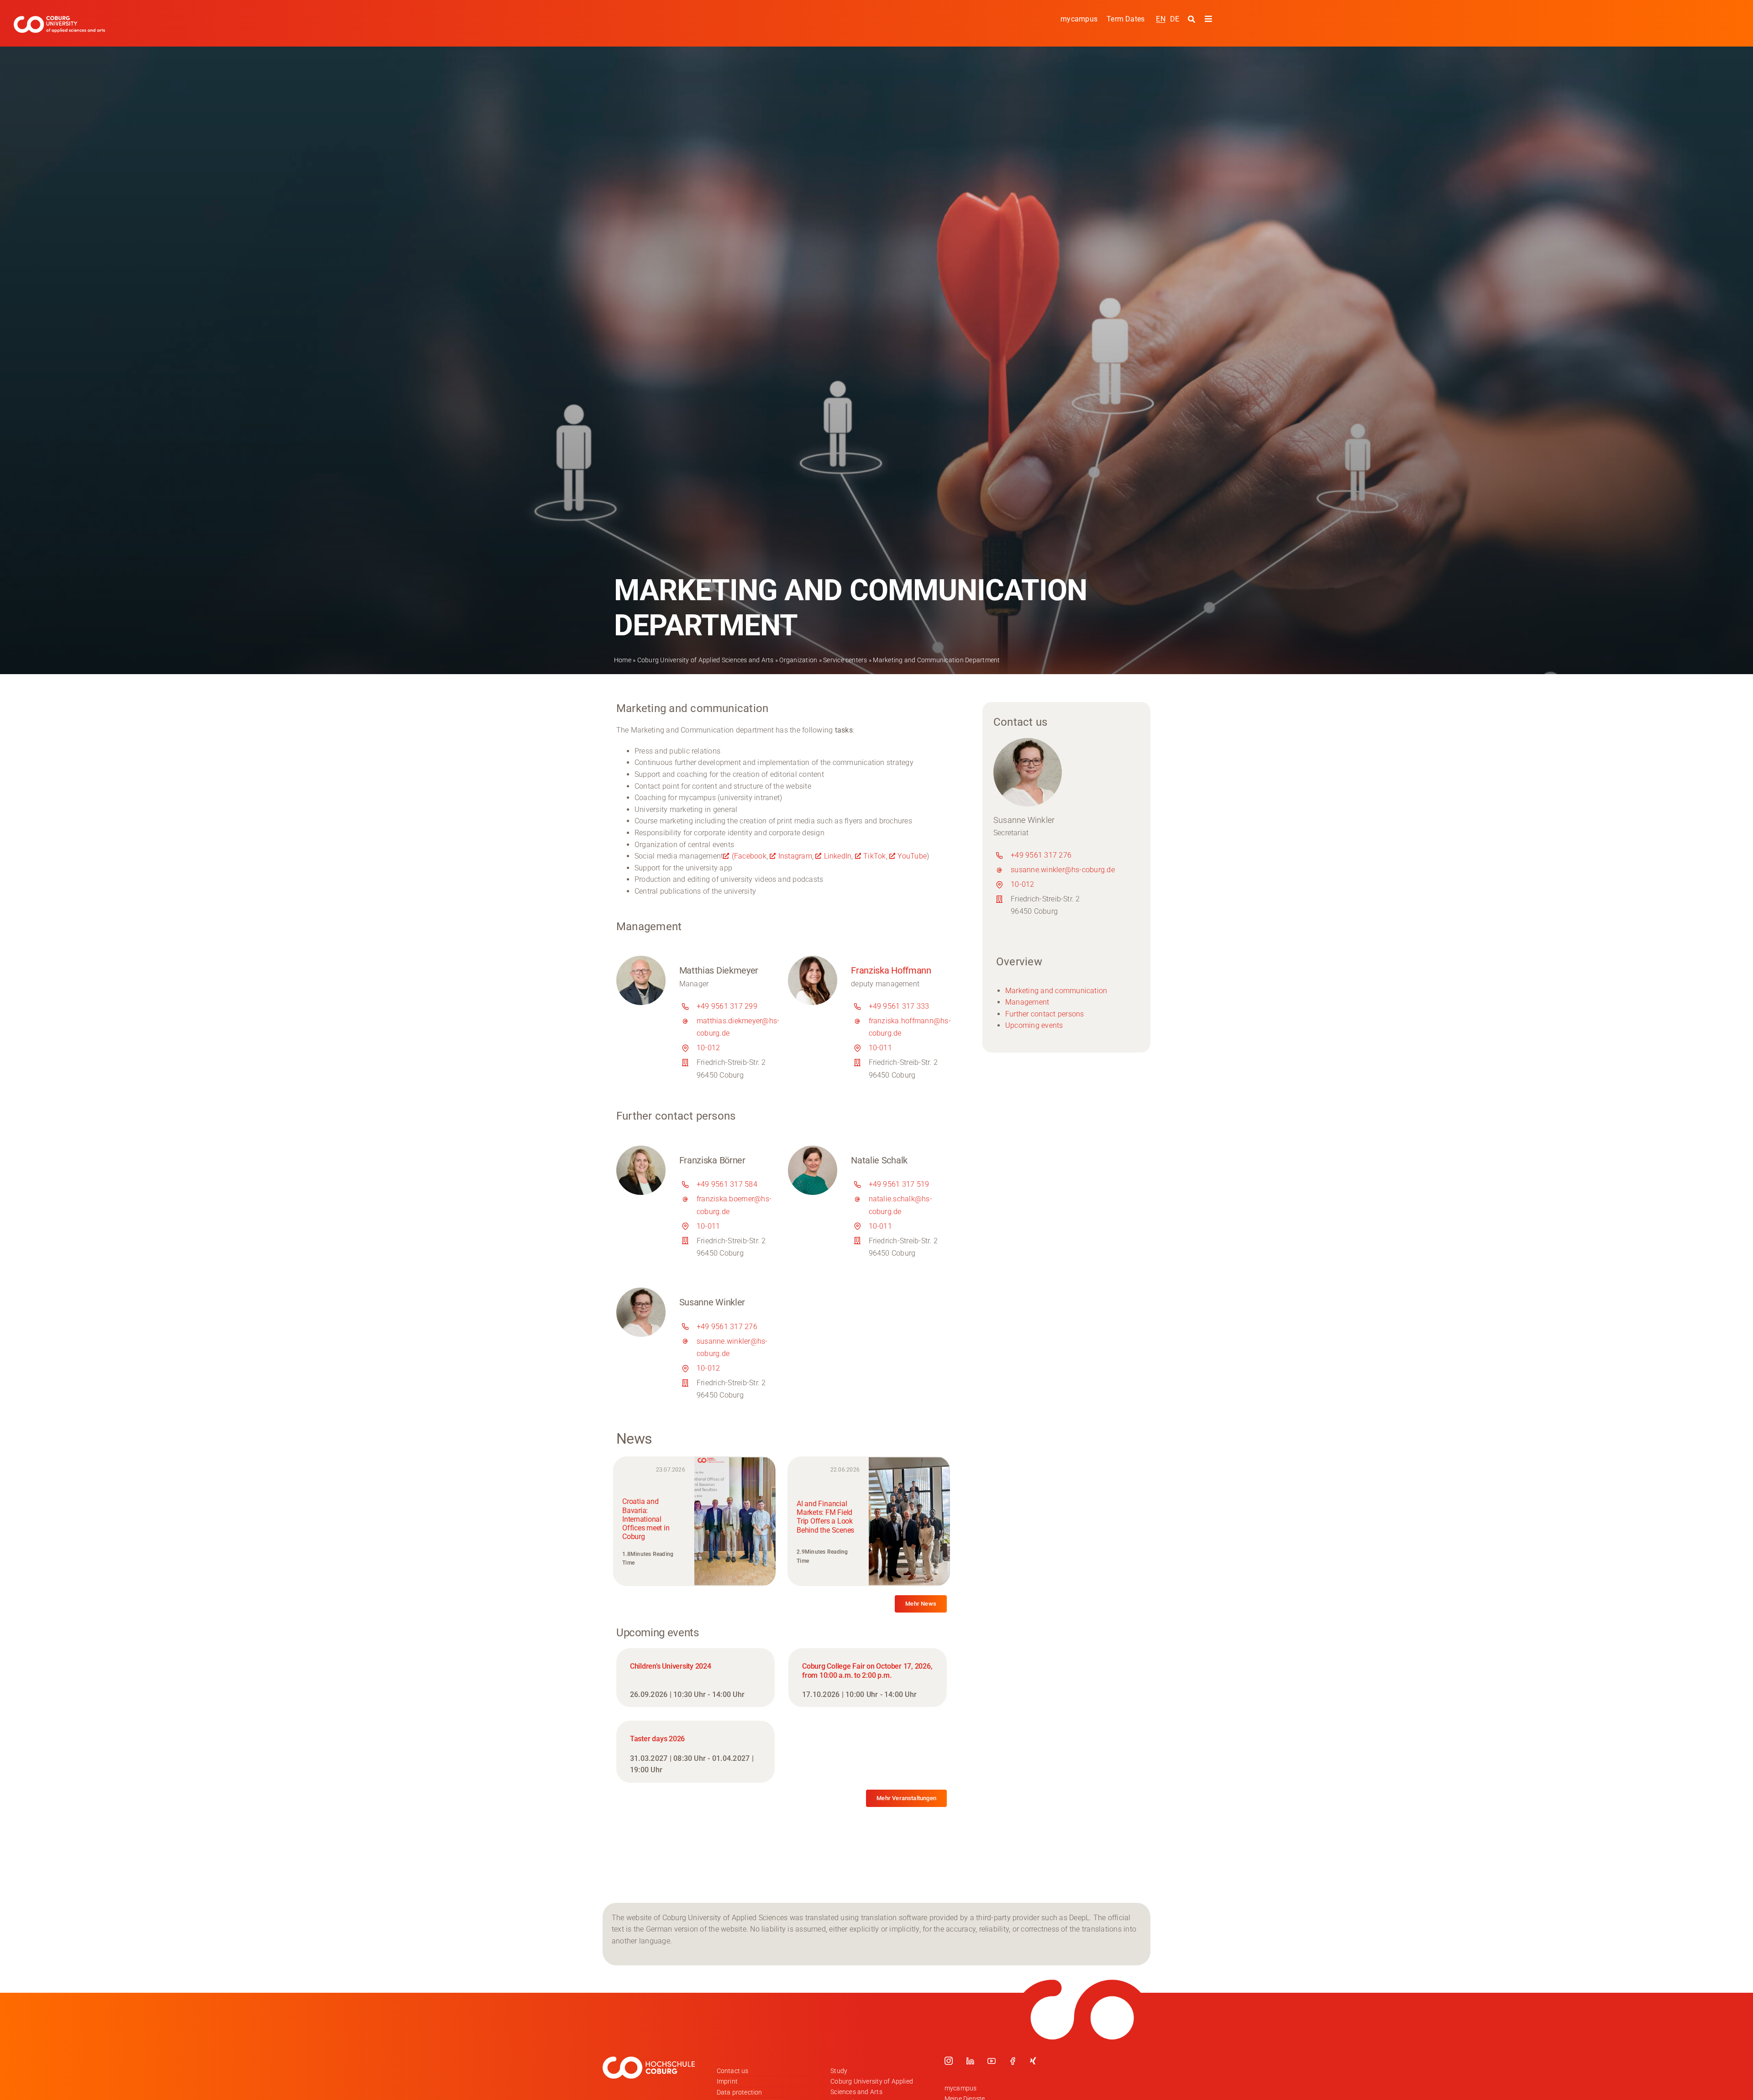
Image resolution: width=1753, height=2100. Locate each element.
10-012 (708, 1048)
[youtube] (992, 2061)
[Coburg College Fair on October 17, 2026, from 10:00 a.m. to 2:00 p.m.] (868, 1678)
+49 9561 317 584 (727, 1184)
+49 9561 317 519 (899, 1184)
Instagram (795, 856)
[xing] (1033, 2061)
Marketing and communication (1056, 991)
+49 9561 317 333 (899, 1006)
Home (623, 660)
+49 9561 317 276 (727, 1327)
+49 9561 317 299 (727, 1006)
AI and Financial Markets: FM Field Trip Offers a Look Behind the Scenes (825, 1517)
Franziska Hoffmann (891, 970)
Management (1027, 1002)
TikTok (874, 856)
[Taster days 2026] (695, 1752)
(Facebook (749, 856)
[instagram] (949, 2061)
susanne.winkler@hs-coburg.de (1063, 870)
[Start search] (1193, 19)
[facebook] (1013, 2061)
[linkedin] (970, 2061)
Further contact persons (1045, 1014)
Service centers (845, 660)
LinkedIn (838, 856)
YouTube (912, 856)
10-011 (880, 1048)
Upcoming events (1034, 1025)
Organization (798, 660)
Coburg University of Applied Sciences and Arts (706, 660)
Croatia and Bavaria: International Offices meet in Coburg (646, 1519)
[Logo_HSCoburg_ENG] (59, 19)
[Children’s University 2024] (695, 1678)
